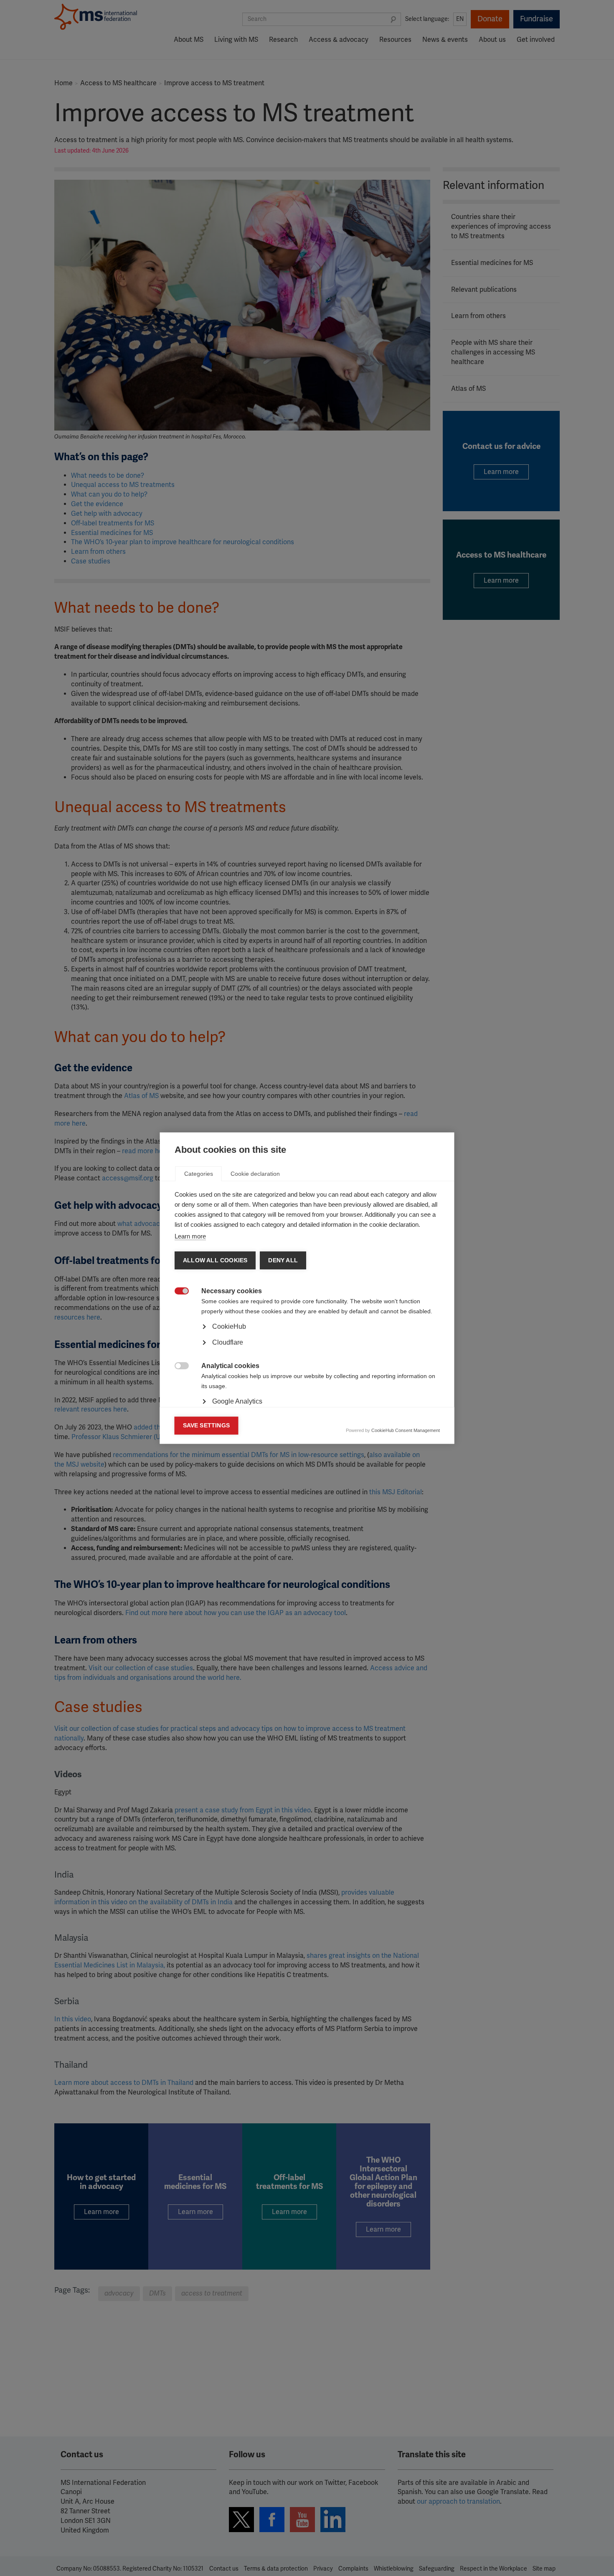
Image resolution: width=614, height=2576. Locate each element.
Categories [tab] (199, 1174)
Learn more (190, 1236)
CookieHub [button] (229, 1326)
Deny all (283, 1260)
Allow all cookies (215, 1260)
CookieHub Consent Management (406, 1430)
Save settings (207, 1426)
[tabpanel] (307, 1350)
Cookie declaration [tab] (255, 1174)
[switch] (177, 1292)
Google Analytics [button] (237, 1401)
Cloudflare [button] (228, 1342)
